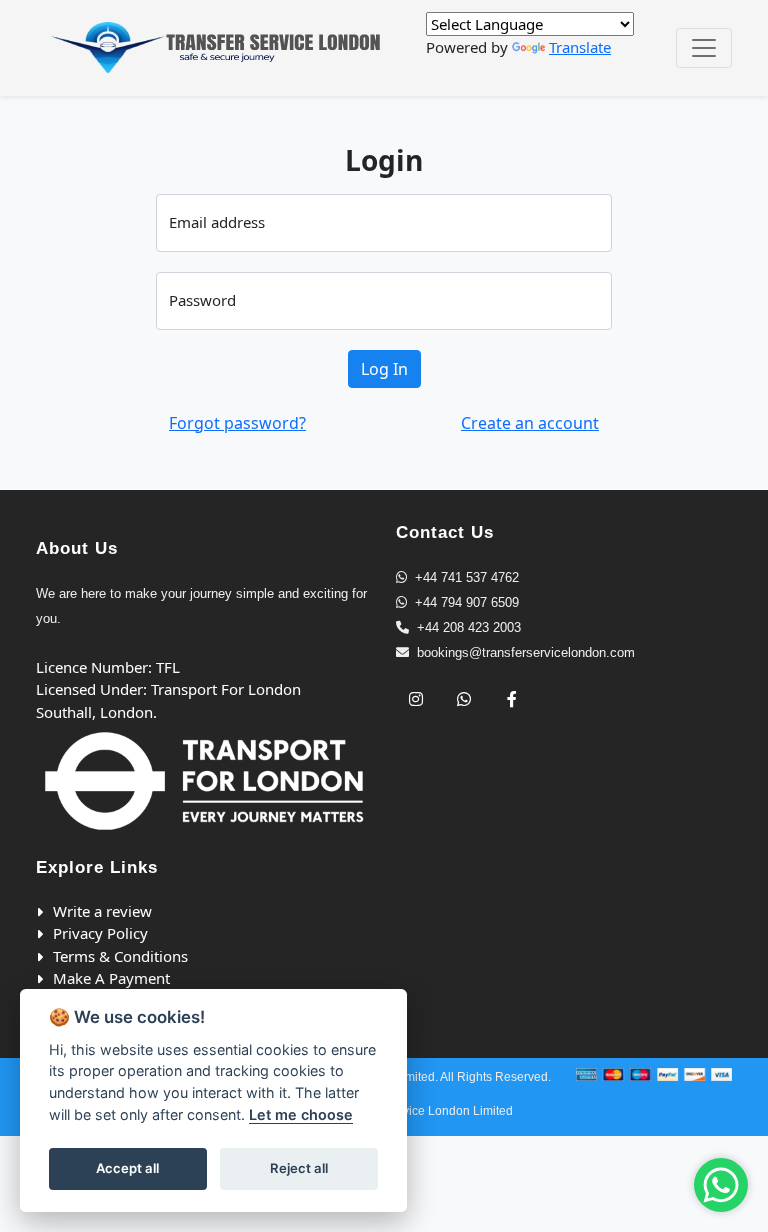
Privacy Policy (100, 933)
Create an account (530, 423)
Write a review (102, 911)
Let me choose (301, 1114)
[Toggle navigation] (704, 48)
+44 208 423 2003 (469, 627)
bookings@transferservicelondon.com (526, 652)
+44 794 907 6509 (467, 602)
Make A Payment (111, 978)
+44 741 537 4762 (467, 577)
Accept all (127, 1168)
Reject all (299, 1168)
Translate (580, 47)
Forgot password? (237, 423)
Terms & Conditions (120, 956)
